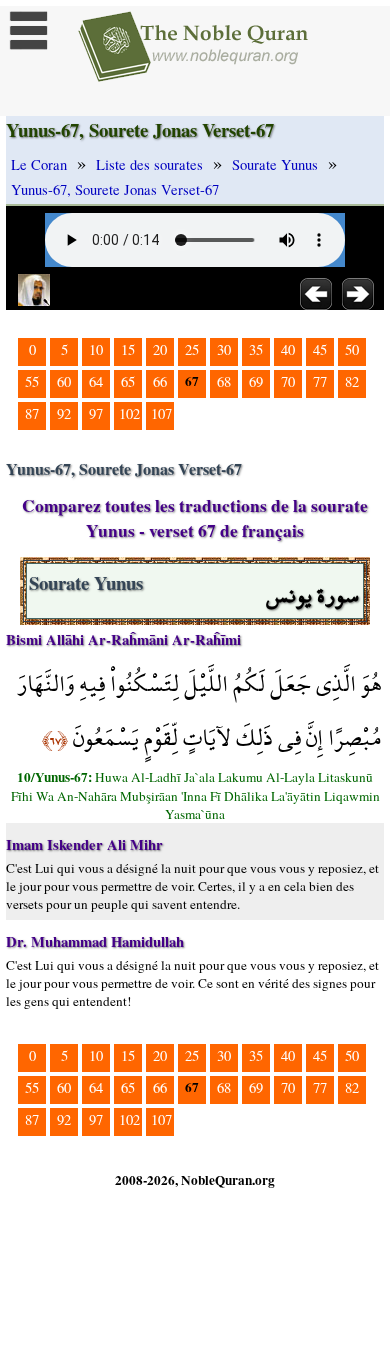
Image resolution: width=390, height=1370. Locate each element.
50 (352, 349)
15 (128, 349)
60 (64, 381)
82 (352, 381)
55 (32, 381)
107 (161, 413)
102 (129, 413)
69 (256, 381)
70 (288, 381)
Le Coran (39, 164)
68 (224, 381)
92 (64, 413)
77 (320, 381)
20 (160, 349)
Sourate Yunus (275, 164)
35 (256, 349)
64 (96, 381)
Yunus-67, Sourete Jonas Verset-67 (115, 189)
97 (96, 413)
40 (288, 349)
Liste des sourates (149, 164)
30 (224, 349)
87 (32, 413)
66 (160, 381)
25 (192, 349)
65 (128, 381)
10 (96, 349)
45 (320, 349)
